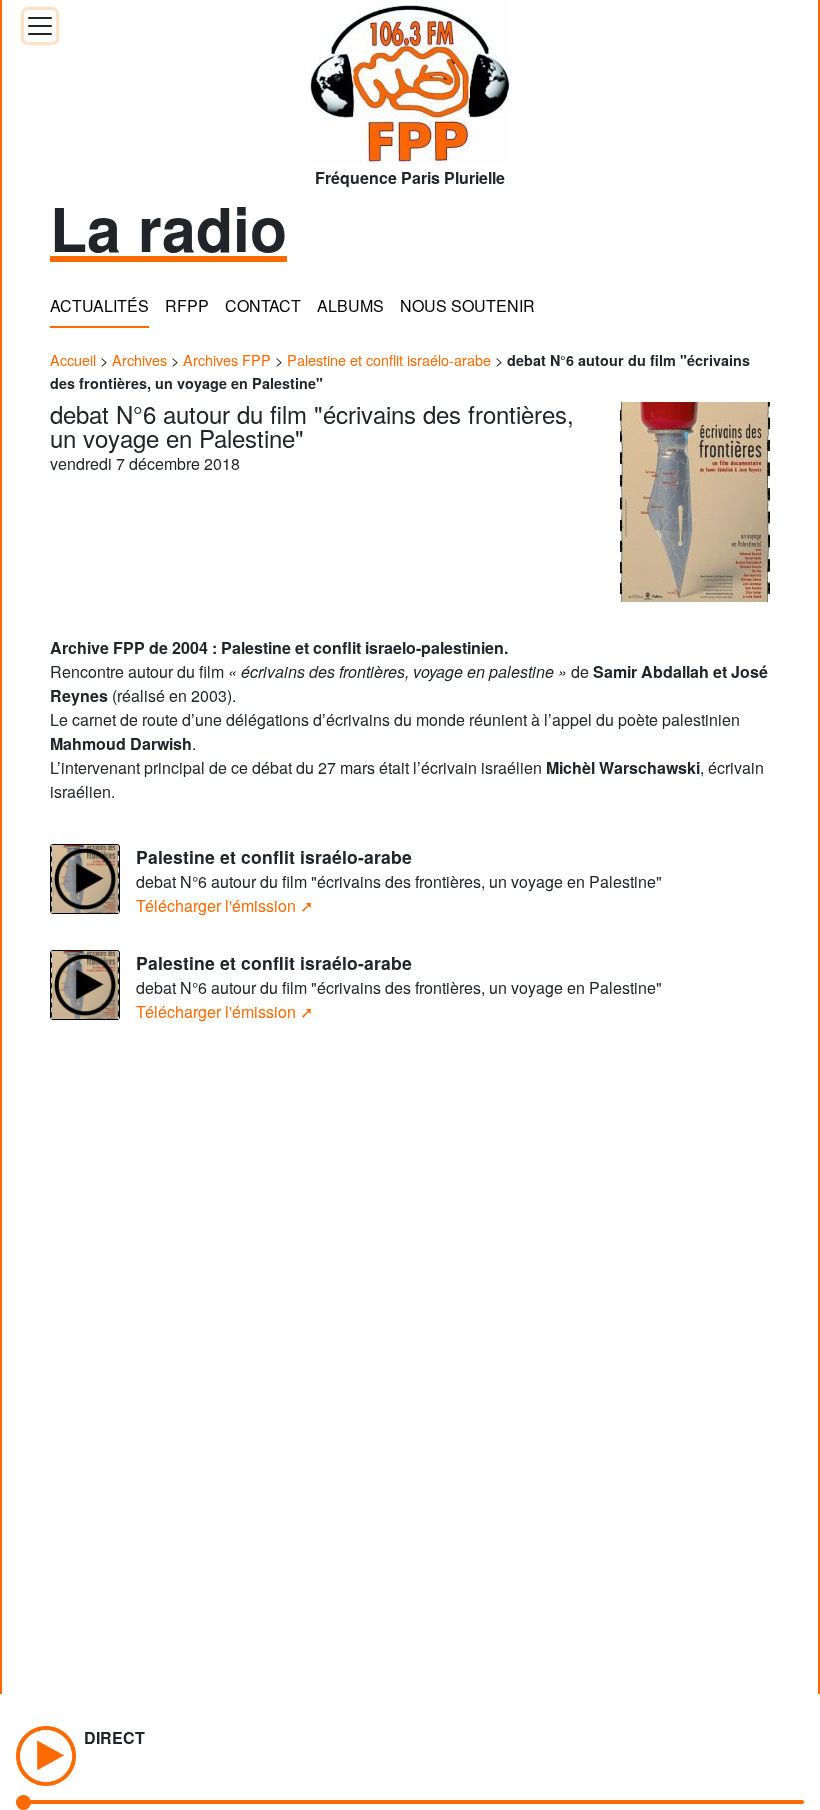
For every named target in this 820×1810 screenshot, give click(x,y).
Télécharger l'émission (216, 905)
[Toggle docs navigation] (40, 26)
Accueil (73, 359)
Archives (139, 359)
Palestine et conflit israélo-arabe (389, 359)
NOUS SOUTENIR (467, 305)
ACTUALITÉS (99, 305)
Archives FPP (227, 359)
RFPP (187, 305)
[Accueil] (410, 77)
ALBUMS (350, 305)
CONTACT (263, 305)
